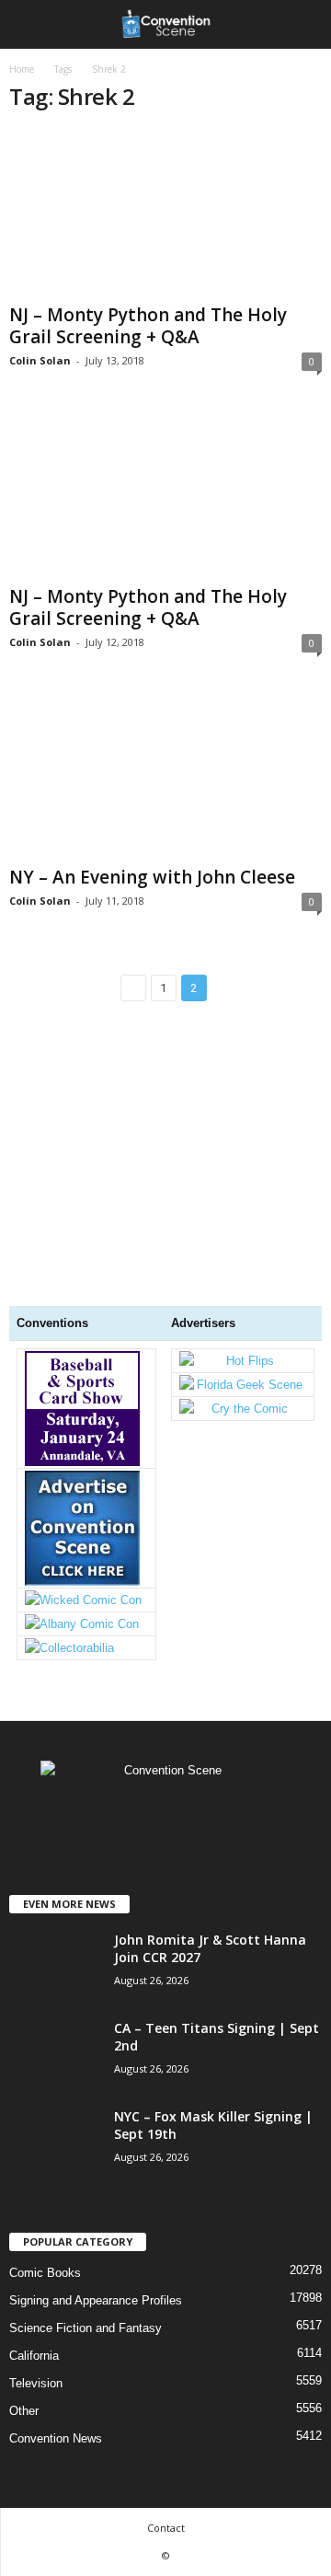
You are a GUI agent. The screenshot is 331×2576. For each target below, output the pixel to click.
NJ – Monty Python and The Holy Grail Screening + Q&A (148, 326)
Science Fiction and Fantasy (86, 2328)
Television (36, 2383)
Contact (166, 2528)
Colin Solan (40, 360)
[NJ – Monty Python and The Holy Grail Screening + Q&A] (165, 213)
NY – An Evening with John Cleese (152, 877)
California (34, 2356)
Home (22, 69)
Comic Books (45, 2273)
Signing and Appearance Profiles (96, 2300)
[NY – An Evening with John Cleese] (165, 775)
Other (24, 2411)
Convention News (56, 2438)
